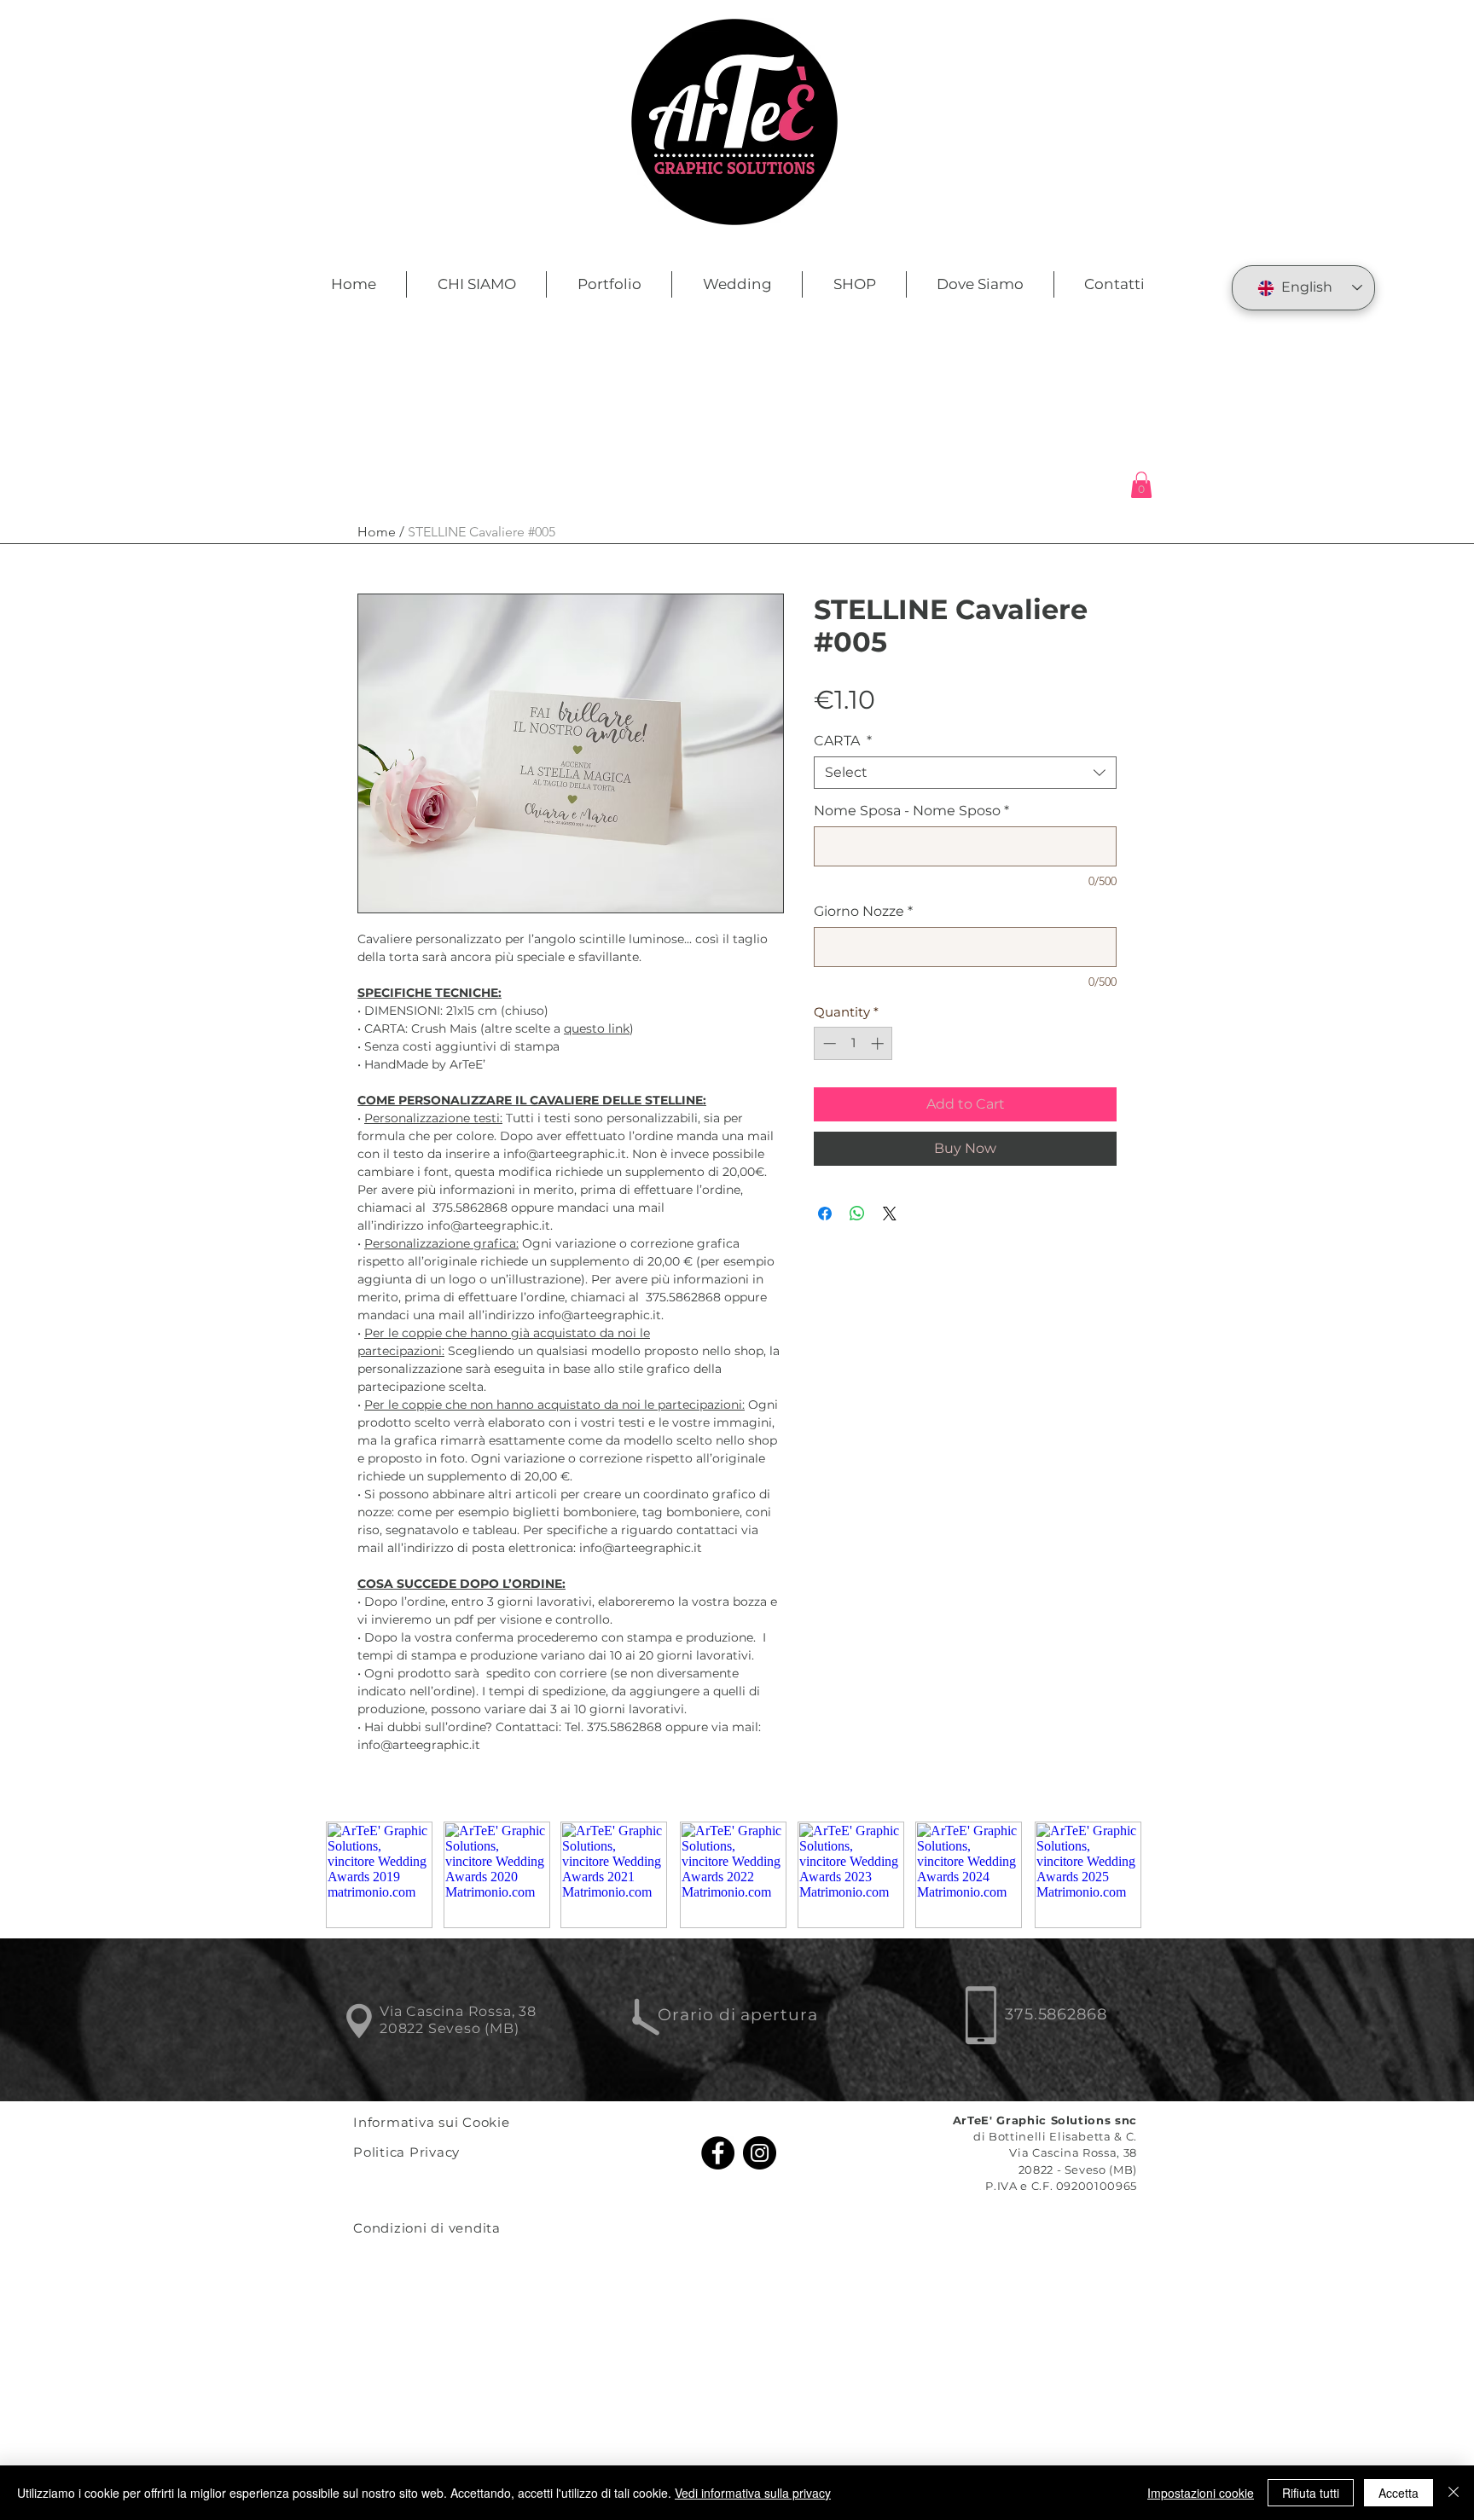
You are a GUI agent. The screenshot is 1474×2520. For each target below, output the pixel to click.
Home (377, 532)
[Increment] (879, 1043)
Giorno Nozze (863, 911)
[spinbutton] (853, 1043)
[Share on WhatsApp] (857, 1214)
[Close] (1454, 2493)
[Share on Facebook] (825, 1214)
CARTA (843, 741)
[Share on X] (890, 1214)
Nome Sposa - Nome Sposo (911, 811)
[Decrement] (828, 1043)
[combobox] (965, 773)
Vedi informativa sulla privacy (753, 2493)
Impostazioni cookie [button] (1201, 2493)
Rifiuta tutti (1311, 2493)
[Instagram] (760, 2153)
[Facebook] (718, 2153)
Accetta (1399, 2493)
